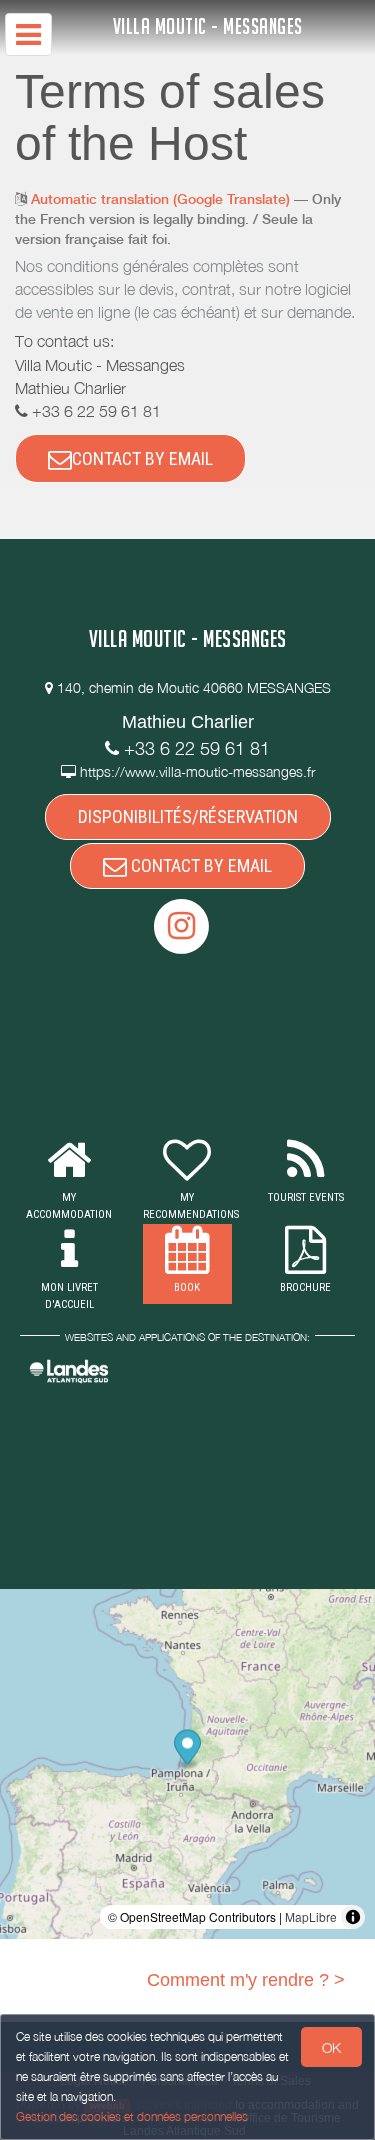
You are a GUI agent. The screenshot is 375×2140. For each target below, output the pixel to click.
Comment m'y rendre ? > (246, 1980)
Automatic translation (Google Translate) (160, 199)
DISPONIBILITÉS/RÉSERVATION (188, 816)
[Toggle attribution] (353, 1917)
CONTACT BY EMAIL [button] (142, 458)
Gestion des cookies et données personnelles (132, 2116)
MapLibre (311, 1916)
